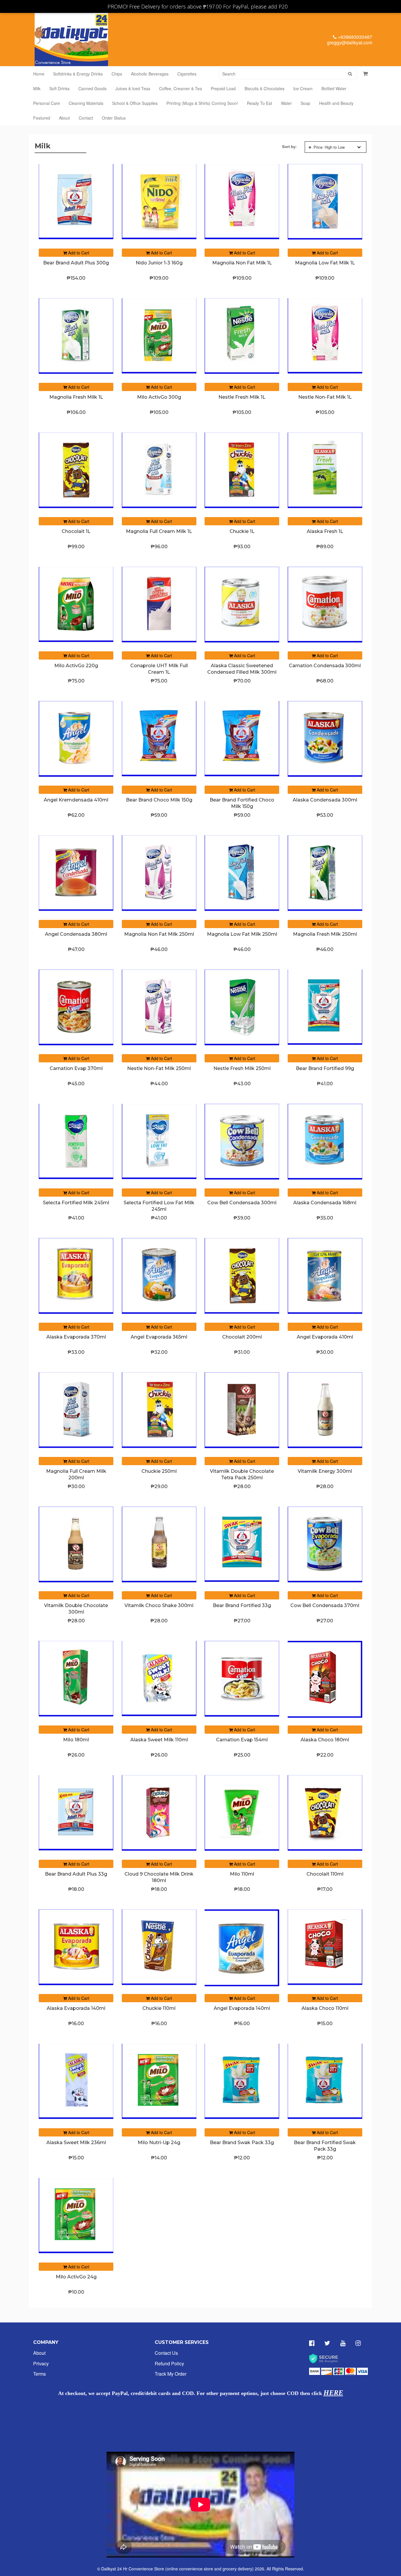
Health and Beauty (336, 103)
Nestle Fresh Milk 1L (242, 397)
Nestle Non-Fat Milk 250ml (159, 1068)
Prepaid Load (223, 88)
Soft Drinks (59, 88)
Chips (117, 74)
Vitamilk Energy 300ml (325, 1471)
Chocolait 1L (76, 531)
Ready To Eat (260, 103)
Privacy (41, 2363)
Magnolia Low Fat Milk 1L (325, 263)
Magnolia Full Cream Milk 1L (159, 531)
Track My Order (171, 2374)
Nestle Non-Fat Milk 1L (325, 397)
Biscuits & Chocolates (264, 88)
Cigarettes (187, 74)
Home (39, 74)
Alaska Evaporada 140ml (76, 2008)
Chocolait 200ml (242, 1337)
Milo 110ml (242, 1874)
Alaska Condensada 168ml (325, 1203)
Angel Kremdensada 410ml (76, 800)
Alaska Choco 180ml (325, 1740)
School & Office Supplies (135, 103)
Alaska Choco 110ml (325, 2008)
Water (286, 103)
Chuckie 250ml (159, 1471)
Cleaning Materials (86, 103)
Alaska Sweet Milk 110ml (159, 1740)
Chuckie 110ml (159, 2008)
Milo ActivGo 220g (76, 666)
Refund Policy (169, 2363)
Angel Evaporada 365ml (159, 1337)
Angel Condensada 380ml (76, 934)
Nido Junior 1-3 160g (159, 263)
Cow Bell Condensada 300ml (242, 1203)
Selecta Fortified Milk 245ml (76, 1203)
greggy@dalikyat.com (350, 42)
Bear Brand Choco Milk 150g (159, 800)
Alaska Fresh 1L (325, 531)
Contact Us (166, 2353)
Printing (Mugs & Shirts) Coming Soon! (202, 103)
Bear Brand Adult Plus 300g (76, 263)
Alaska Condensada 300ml (325, 800)
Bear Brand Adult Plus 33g (76, 1874)
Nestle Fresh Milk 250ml (242, 1068)
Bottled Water (334, 88)
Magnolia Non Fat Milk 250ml (159, 934)
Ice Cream (303, 88)
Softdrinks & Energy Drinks (78, 74)
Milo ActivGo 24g (76, 2277)
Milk (37, 88)
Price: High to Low (329, 147)
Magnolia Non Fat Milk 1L (242, 263)
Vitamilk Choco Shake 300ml (159, 1605)
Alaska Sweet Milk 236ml (76, 2143)
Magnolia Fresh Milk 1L (76, 397)
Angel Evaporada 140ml (242, 2008)
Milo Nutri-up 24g (159, 2143)
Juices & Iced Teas (133, 88)
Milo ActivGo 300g (159, 397)
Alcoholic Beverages (150, 74)
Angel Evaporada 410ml (325, 1337)
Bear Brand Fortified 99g (325, 1068)
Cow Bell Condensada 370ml (325, 1605)
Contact (86, 118)
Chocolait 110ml (325, 1874)
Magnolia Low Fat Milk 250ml (242, 934)
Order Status (114, 118)
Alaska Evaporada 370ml (76, 1337)
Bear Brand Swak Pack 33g (242, 2143)
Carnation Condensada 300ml (325, 666)
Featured (42, 118)
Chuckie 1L (242, 531)
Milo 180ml (76, 1740)
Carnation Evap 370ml (76, 1068)
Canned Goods (92, 88)
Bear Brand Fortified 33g (242, 1605)
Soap (305, 103)
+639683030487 (354, 37)
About (64, 118)
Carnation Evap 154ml (242, 1740)
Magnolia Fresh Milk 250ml (325, 934)
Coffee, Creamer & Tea (181, 88)
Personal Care (47, 103)
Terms (39, 2374)
